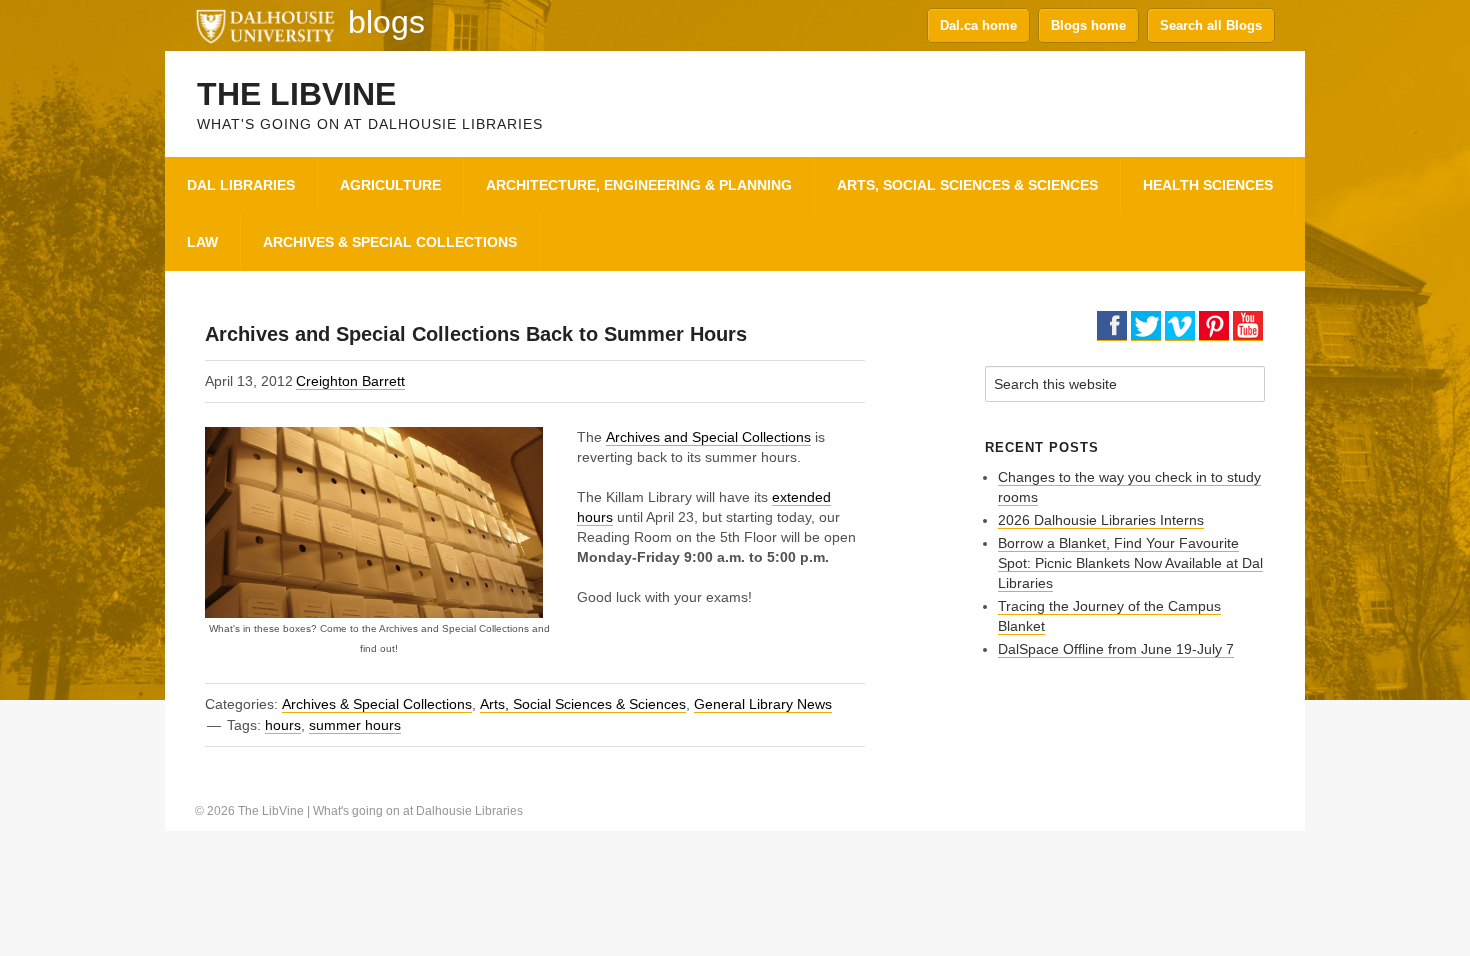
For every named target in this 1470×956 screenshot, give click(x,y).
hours (283, 725)
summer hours (355, 725)
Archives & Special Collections (377, 704)
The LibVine (296, 94)
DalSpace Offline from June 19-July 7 (1116, 649)
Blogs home (1088, 25)
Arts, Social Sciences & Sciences (583, 704)
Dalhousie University (265, 25)
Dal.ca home (978, 25)
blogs (386, 22)
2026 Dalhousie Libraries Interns (1101, 520)
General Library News (763, 704)
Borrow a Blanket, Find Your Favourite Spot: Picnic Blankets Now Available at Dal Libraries (1130, 563)
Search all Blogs (1211, 25)
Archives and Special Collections (708, 437)
